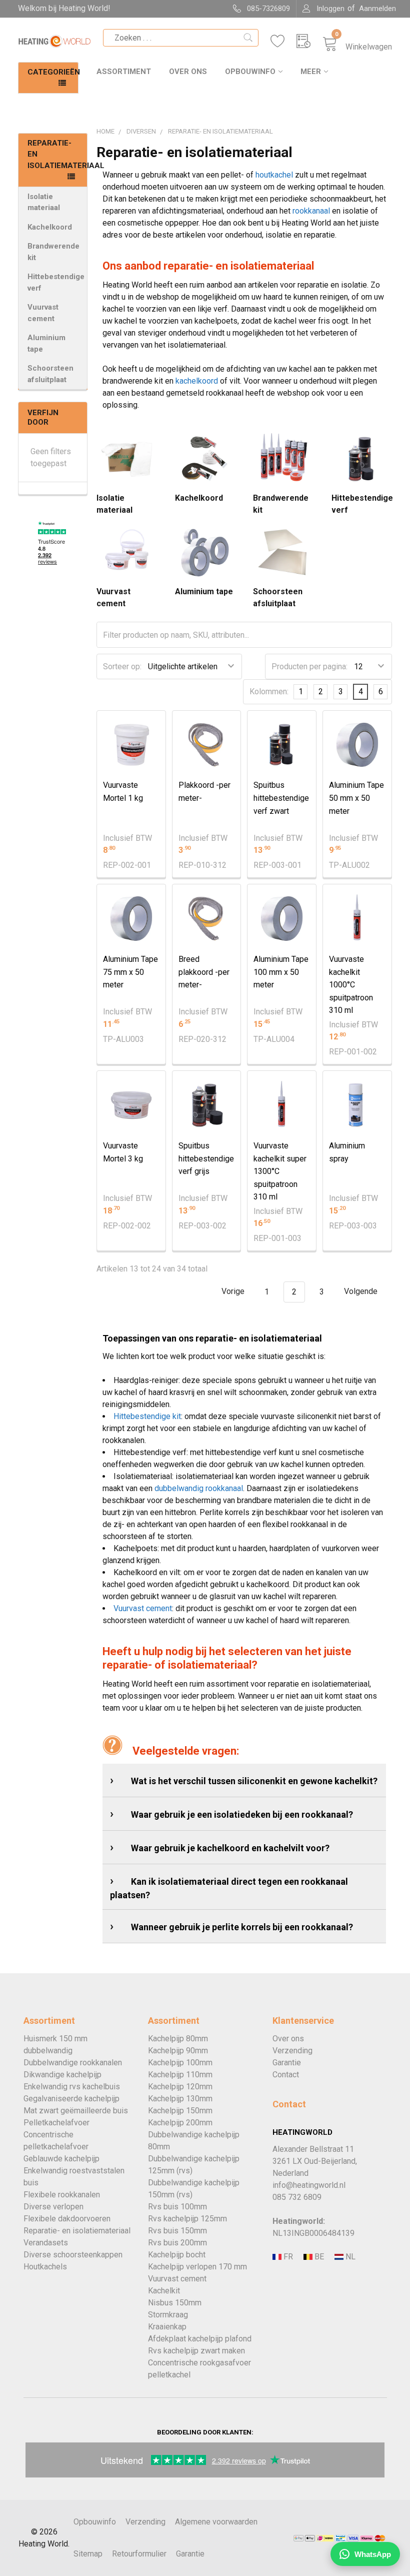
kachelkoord (197, 381)
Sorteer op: (122, 667)
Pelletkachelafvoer (56, 2123)
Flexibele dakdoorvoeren (67, 2219)
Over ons (188, 72)
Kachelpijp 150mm (180, 2111)
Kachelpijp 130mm (180, 2099)
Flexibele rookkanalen (62, 2195)
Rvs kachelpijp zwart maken (196, 2351)
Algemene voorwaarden (216, 2522)
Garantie (287, 2063)
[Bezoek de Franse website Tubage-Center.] (287, 2257)
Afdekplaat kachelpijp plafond (200, 2339)
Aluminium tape (46, 343)
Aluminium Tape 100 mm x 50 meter (281, 972)
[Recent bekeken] (309, 41)
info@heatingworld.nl (309, 2185)
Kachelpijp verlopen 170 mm (197, 2267)
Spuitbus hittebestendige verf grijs (206, 1158)
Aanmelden (377, 9)
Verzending (292, 2051)
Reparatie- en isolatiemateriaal (77, 2231)
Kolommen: (269, 692)
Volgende (362, 1292)
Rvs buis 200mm (177, 2243)
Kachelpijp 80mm (178, 2039)
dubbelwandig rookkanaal (199, 1488)
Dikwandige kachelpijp (62, 2075)
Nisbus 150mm (175, 2303)
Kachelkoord (50, 227)
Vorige (232, 1292)
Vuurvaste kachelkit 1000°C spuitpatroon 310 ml (351, 985)
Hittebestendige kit (147, 1416)
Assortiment (124, 72)
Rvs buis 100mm (177, 2207)
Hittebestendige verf (56, 282)
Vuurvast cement (43, 313)
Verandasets (46, 2243)
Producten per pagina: (309, 667)
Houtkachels (45, 2267)
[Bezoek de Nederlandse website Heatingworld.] (318, 2257)
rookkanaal (311, 211)
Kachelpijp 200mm (180, 2123)
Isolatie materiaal (44, 202)
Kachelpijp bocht (177, 2255)
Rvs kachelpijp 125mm (187, 2219)
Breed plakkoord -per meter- (204, 972)
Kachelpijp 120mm (180, 2087)
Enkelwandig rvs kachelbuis (72, 2087)
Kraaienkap (167, 2327)
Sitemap (88, 2554)
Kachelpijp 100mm (180, 2063)
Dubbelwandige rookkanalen (73, 2063)
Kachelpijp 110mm (180, 2075)
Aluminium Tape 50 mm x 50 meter (356, 798)
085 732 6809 (297, 2197)
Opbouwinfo (250, 72)
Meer (311, 72)
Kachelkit (164, 2291)
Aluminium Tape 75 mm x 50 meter (130, 972)
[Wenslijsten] (283, 41)
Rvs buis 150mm (177, 2231)
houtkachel (274, 175)
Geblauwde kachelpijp (61, 2159)
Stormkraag (168, 2315)
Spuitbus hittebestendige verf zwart (281, 798)
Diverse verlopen (53, 2207)
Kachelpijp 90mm (178, 2051)
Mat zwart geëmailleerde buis (76, 2111)
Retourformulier (139, 2554)
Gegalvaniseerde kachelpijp (71, 2099)
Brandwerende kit (53, 252)
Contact (286, 2075)
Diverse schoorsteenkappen (73, 2255)
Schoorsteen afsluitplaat (50, 374)
